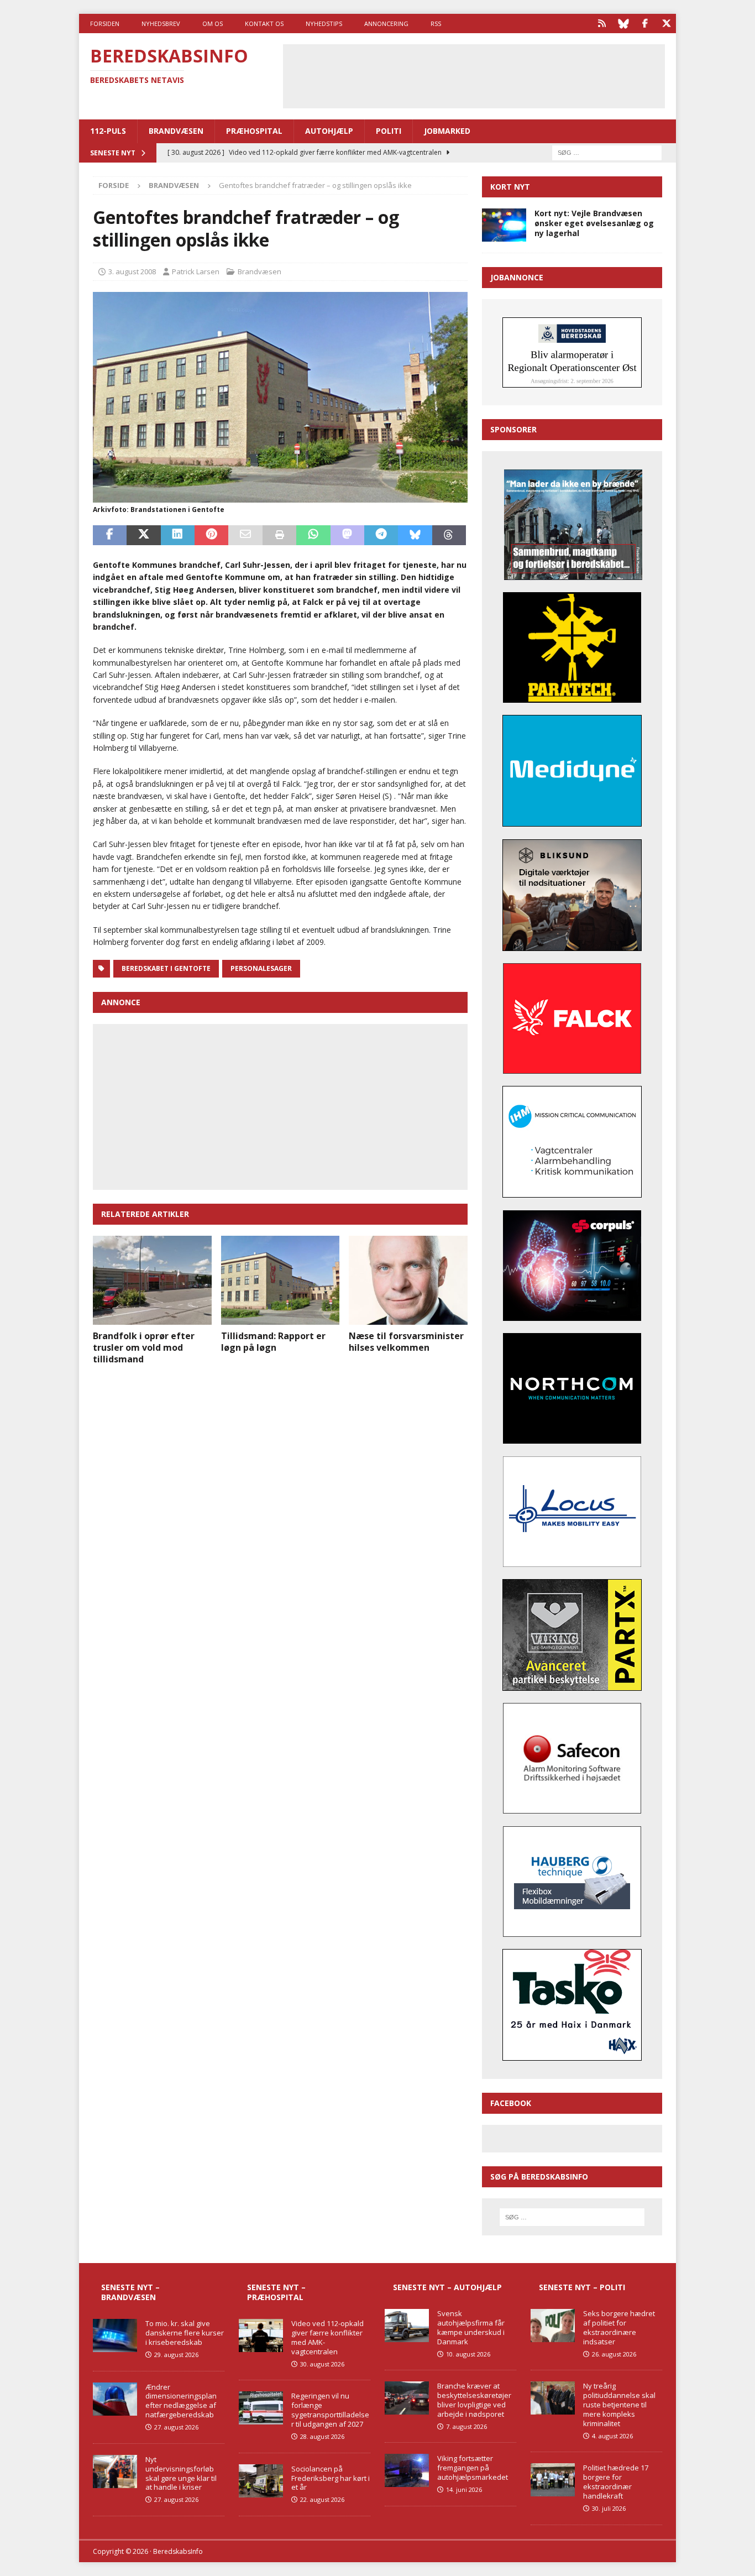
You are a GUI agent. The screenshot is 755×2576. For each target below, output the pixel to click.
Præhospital (254, 131)
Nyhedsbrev (161, 23)
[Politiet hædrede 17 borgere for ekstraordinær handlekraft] (553, 2480)
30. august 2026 (322, 2364)
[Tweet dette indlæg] (143, 535)
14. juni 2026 (464, 2489)
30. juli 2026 (609, 2508)
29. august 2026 (176, 2355)
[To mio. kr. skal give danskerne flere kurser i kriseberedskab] (115, 2335)
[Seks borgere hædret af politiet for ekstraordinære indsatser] (553, 2326)
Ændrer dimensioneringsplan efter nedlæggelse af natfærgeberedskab (181, 2401)
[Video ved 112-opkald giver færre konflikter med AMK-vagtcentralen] (261, 2335)
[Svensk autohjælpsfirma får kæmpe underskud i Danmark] (407, 2326)
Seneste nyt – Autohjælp (447, 2287)
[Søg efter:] (607, 152)
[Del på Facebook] (110, 535)
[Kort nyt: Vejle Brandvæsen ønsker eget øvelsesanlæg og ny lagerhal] (504, 225)
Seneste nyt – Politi (582, 2287)
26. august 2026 (614, 2354)
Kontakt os (264, 23)
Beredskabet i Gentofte (166, 968)
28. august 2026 (322, 2436)
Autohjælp (329, 131)
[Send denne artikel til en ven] (245, 535)
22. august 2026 (322, 2499)
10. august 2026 (468, 2354)
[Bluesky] (623, 23)
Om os (213, 23)
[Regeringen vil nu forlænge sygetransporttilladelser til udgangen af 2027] (261, 2408)
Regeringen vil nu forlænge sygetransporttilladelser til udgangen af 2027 (330, 2410)
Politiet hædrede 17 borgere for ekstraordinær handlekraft (616, 2482)
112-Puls (108, 131)
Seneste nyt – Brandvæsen (130, 2292)
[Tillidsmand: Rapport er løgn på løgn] (280, 1280)
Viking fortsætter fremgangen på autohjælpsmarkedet (473, 2468)
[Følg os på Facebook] (645, 23)
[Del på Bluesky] (415, 535)
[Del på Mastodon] (347, 535)
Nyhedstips (324, 23)
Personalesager (261, 968)
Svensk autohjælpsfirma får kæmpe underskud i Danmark (471, 2327)
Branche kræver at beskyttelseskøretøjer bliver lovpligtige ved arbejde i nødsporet (474, 2400)
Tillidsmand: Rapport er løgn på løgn (273, 1342)
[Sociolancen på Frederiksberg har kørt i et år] (261, 2481)
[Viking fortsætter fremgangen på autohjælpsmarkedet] (407, 2470)
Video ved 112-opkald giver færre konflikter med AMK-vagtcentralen (327, 2337)
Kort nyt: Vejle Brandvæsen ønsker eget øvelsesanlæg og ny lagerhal (594, 223)
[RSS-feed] (602, 23)
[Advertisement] (474, 75)
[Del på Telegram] (381, 535)
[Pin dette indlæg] (211, 535)
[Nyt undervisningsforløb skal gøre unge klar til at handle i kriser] (115, 2472)
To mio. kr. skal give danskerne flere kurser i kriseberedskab (185, 2333)
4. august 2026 (612, 2436)
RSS (436, 23)
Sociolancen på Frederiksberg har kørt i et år (331, 2478)
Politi (389, 131)
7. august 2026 (466, 2426)
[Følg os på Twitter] (666, 23)
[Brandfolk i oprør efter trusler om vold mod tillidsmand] (152, 1280)
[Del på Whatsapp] (313, 535)
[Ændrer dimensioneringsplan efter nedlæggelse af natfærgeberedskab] (115, 2399)
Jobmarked (447, 131)
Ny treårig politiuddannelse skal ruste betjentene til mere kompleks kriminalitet (619, 2405)
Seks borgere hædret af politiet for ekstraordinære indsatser (619, 2327)
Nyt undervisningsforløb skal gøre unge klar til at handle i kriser (181, 2473)
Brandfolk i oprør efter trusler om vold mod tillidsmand (144, 1347)
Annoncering (386, 23)
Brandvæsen (176, 131)
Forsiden (105, 23)
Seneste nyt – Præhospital (276, 2292)
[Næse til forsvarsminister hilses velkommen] (408, 1280)
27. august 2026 (176, 2427)
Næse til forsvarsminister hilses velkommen (406, 1342)
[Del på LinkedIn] (178, 535)
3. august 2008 (132, 271)
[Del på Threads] (449, 535)
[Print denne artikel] (279, 535)
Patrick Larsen (196, 271)
